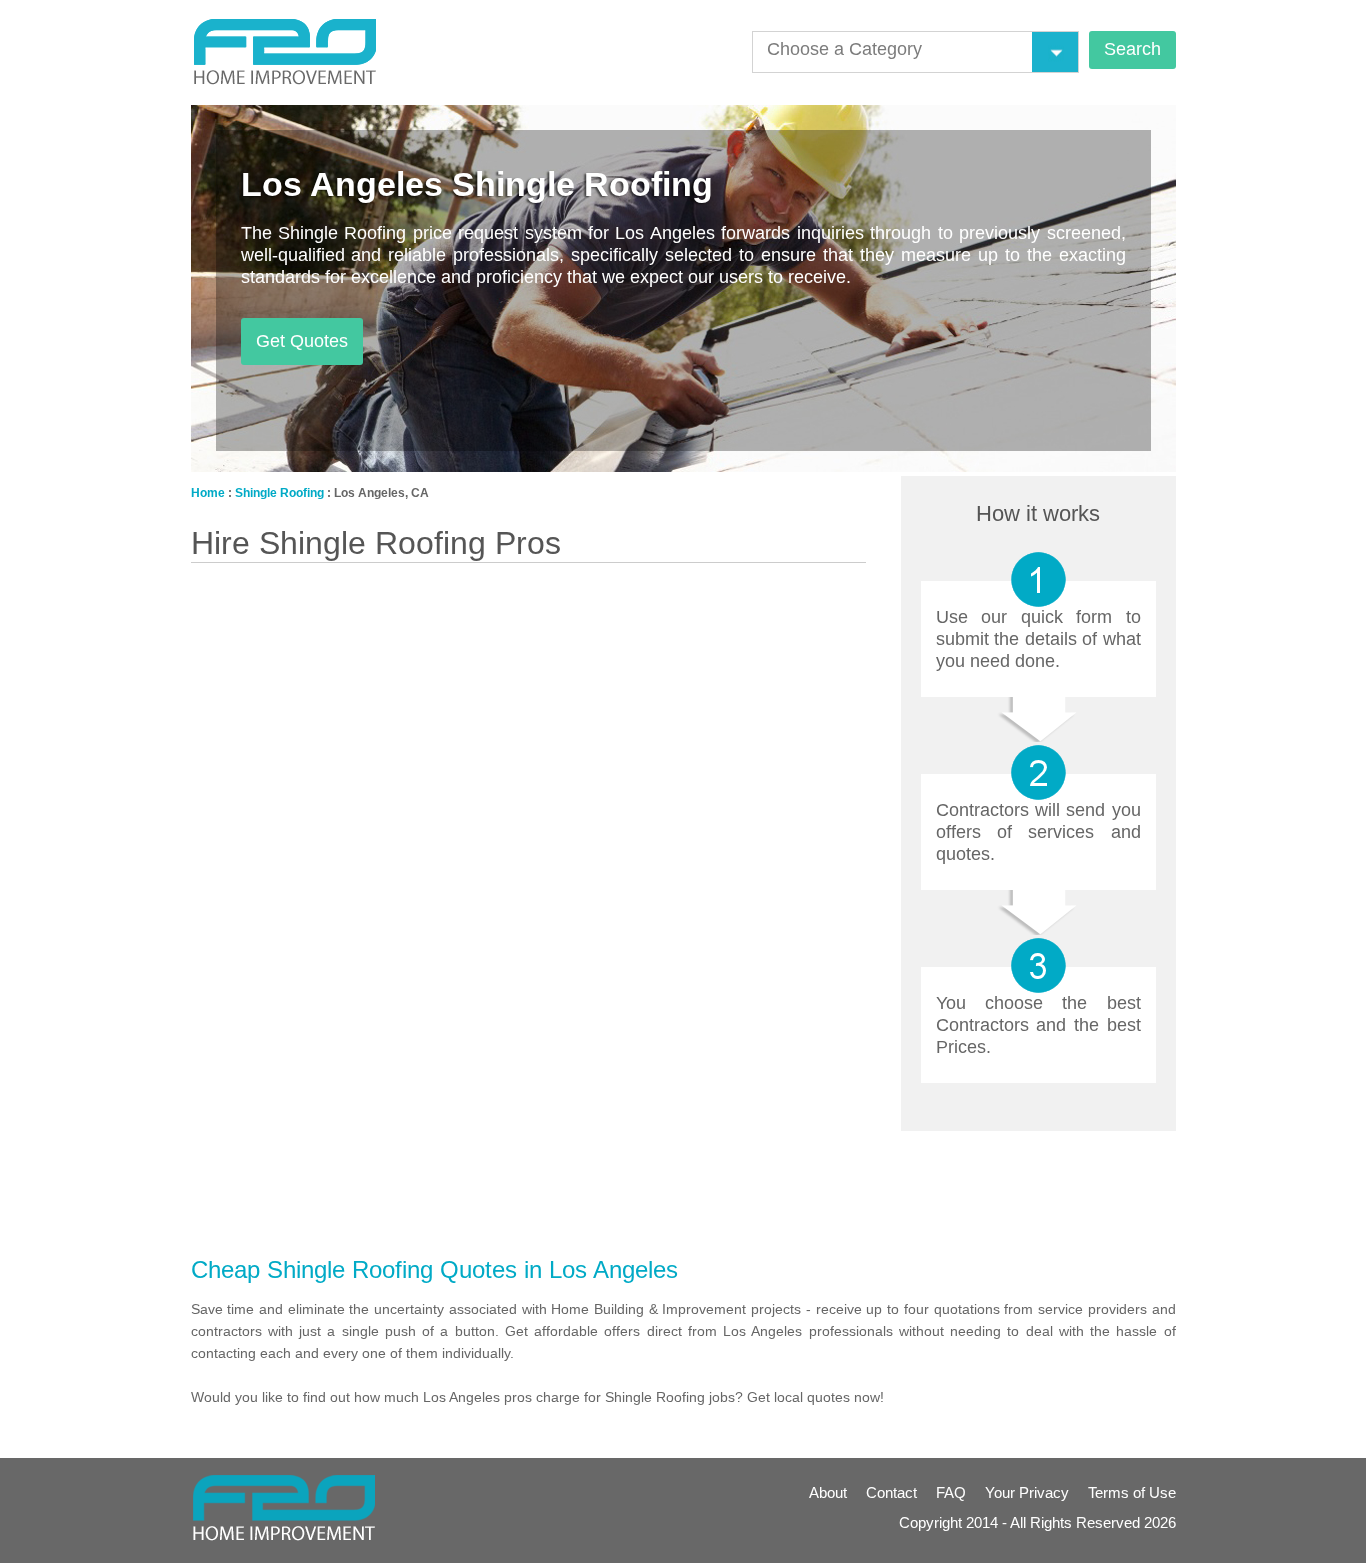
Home (208, 493)
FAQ (951, 1492)
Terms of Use (1132, 1492)
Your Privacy (1027, 1492)
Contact (891, 1492)
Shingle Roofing (279, 493)
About (828, 1492)
